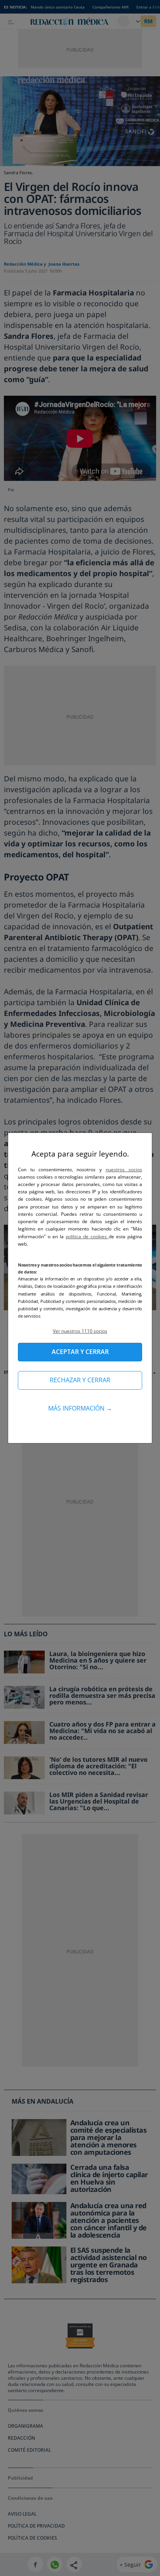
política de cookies (87, 1237)
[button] (80, 1331)
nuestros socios (124, 1170)
